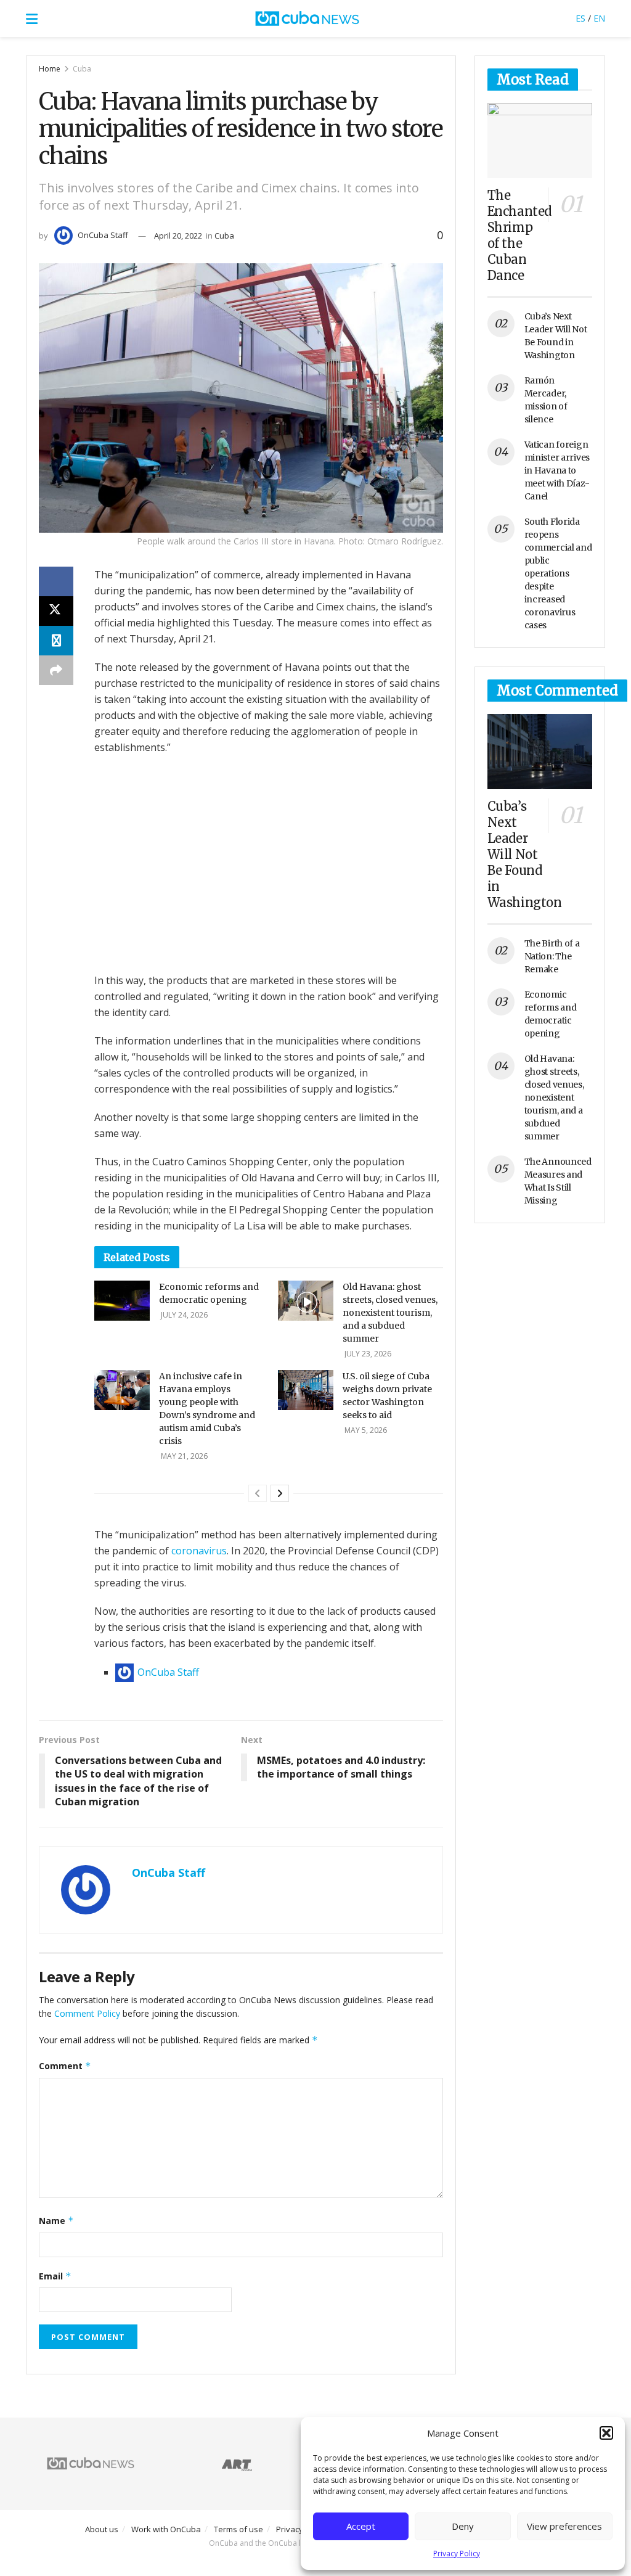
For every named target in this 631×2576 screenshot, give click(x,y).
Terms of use (238, 2529)
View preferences (564, 2526)
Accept (361, 2526)
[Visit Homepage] (307, 18)
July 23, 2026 (367, 1354)
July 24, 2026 (183, 1315)
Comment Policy (87, 2013)
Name (56, 2221)
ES (580, 18)
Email (55, 2276)
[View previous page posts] (258, 1493)
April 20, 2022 (178, 236)
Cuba (82, 69)
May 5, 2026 (365, 1430)
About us (102, 2529)
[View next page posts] (280, 1493)
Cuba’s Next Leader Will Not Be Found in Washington (525, 854)
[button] (606, 2433)
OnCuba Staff (103, 235)
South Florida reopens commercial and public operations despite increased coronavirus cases (558, 573)
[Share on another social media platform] (56, 670)
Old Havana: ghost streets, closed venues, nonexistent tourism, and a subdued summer (390, 1313)
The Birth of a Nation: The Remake (552, 956)
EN (599, 18)
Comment (65, 2066)
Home (50, 69)
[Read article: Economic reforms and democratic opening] (122, 1300)
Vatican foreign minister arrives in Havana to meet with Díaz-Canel (557, 470)
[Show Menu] (32, 18)
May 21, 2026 (183, 1456)
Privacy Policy (457, 2553)
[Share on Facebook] (56, 581)
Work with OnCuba (166, 2529)
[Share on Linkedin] (56, 641)
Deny (463, 2526)
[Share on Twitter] (56, 611)
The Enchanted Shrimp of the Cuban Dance (519, 235)
